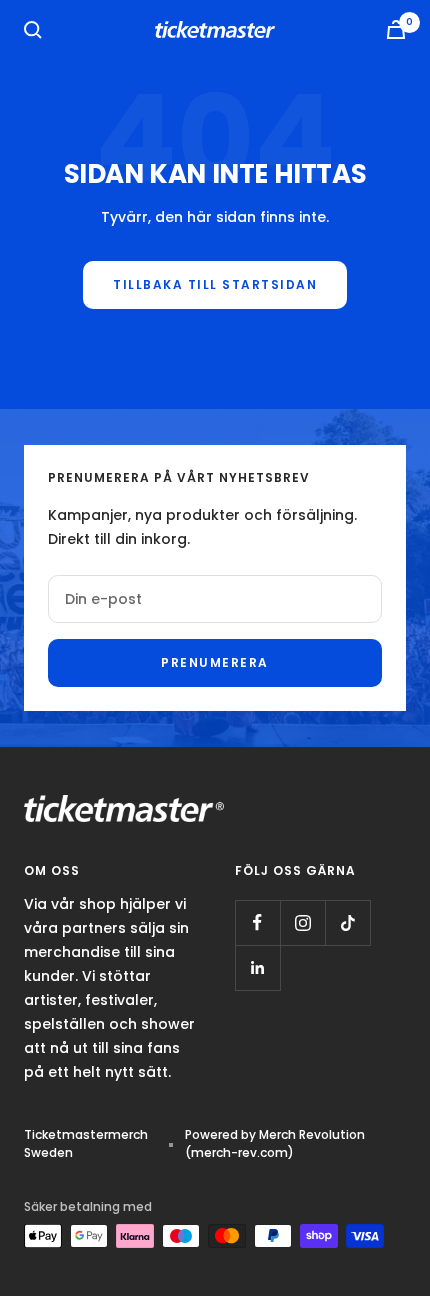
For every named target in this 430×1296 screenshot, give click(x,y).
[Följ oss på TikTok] (347, 922)
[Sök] (33, 30)
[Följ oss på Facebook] (257, 922)
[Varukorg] (396, 29)
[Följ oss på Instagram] (302, 922)
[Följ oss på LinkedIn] (257, 967)
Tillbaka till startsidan (215, 284)
